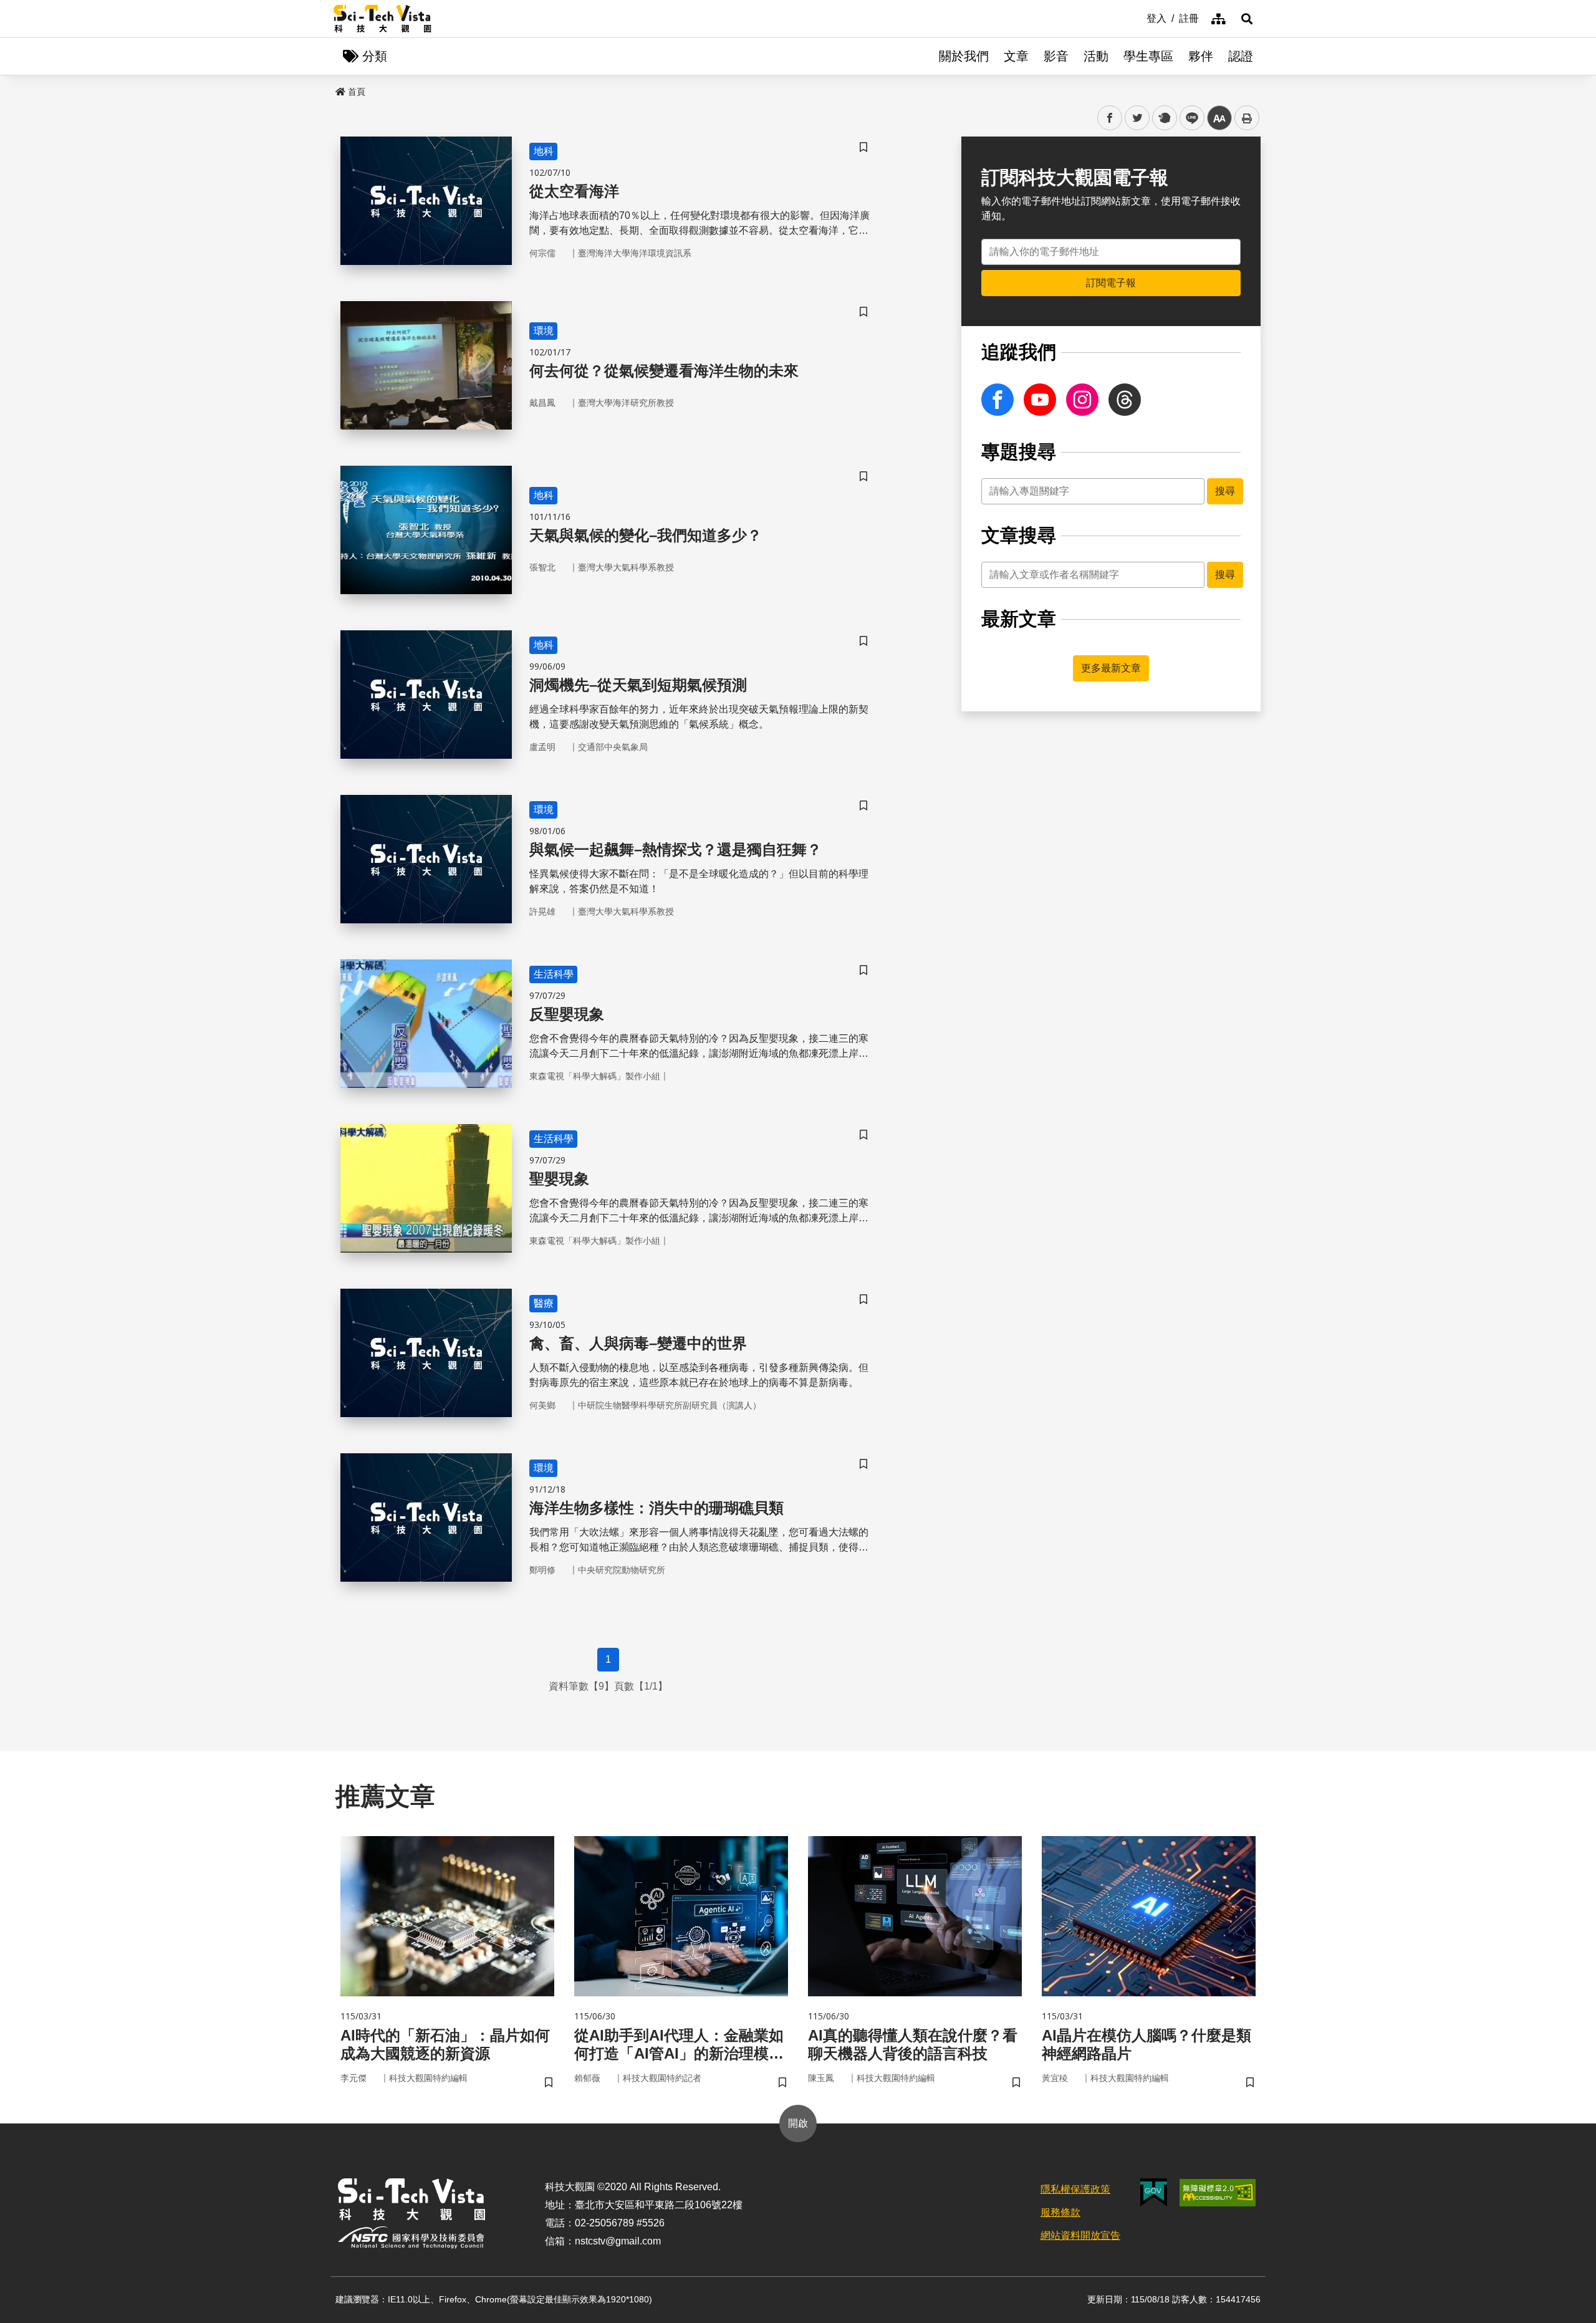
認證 (1241, 56)
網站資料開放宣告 (1080, 2235)
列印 (1247, 118)
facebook (1110, 118)
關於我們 (964, 56)
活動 (1096, 56)
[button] (1247, 19)
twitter (1137, 118)
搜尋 (1225, 491)
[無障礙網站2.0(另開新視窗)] (1218, 2193)
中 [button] (1219, 118)
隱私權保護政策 (1075, 2189)
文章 (1016, 56)
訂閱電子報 (1111, 283)
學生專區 (1148, 56)
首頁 (357, 92)
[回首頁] (382, 19)
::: (1138, 17)
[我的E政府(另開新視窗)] (1154, 2192)
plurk (1164, 118)
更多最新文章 (1111, 668)
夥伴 (1201, 56)
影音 (1056, 56)
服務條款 (1060, 2212)
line (1188, 118)
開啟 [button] (798, 2123)
